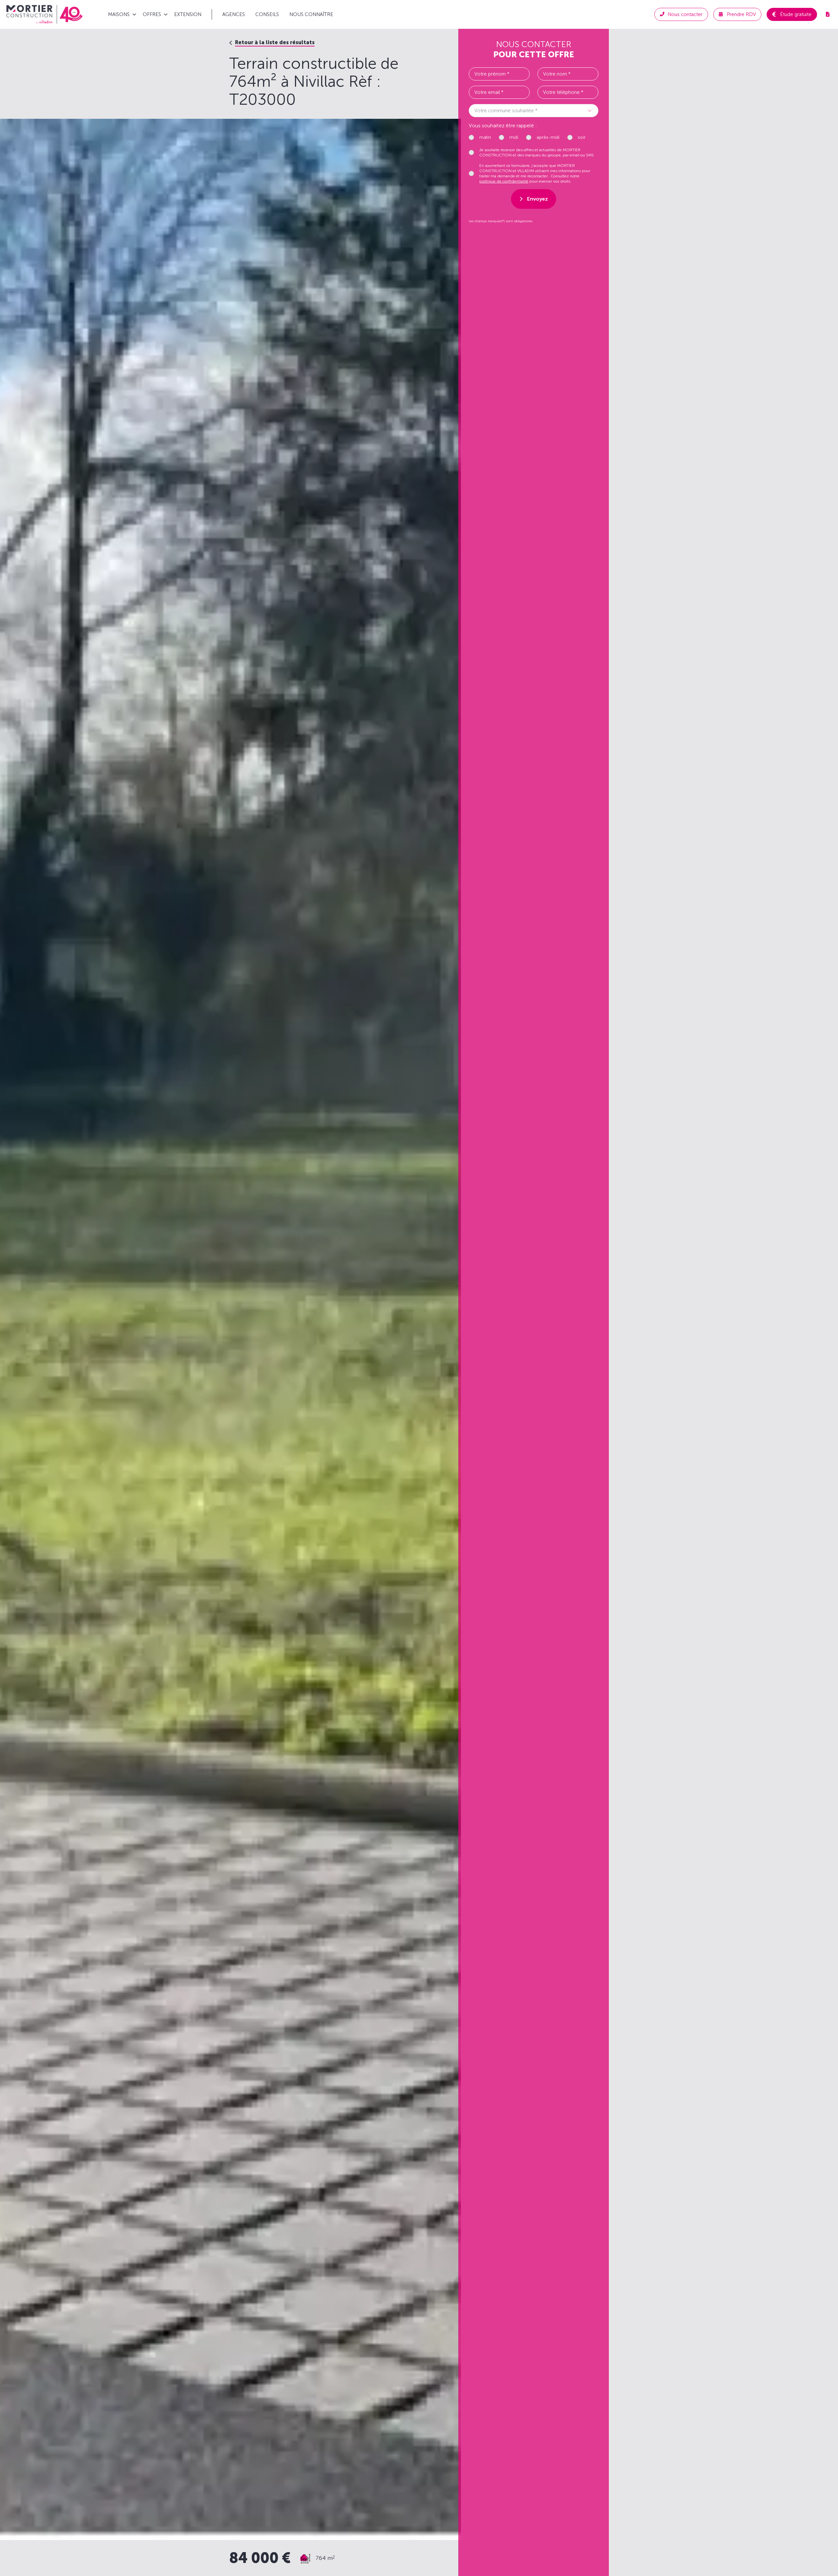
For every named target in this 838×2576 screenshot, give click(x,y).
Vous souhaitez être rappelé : (503, 125)
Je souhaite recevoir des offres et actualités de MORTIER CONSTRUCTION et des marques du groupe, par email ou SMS (537, 152)
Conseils (267, 14)
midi (514, 137)
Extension (188, 14)
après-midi (548, 137)
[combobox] (534, 111)
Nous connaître (311, 14)
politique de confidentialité (504, 181)
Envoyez (537, 199)
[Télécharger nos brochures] (828, 14)
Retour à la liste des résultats (275, 42)
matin (485, 137)
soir (582, 137)
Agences (234, 14)
